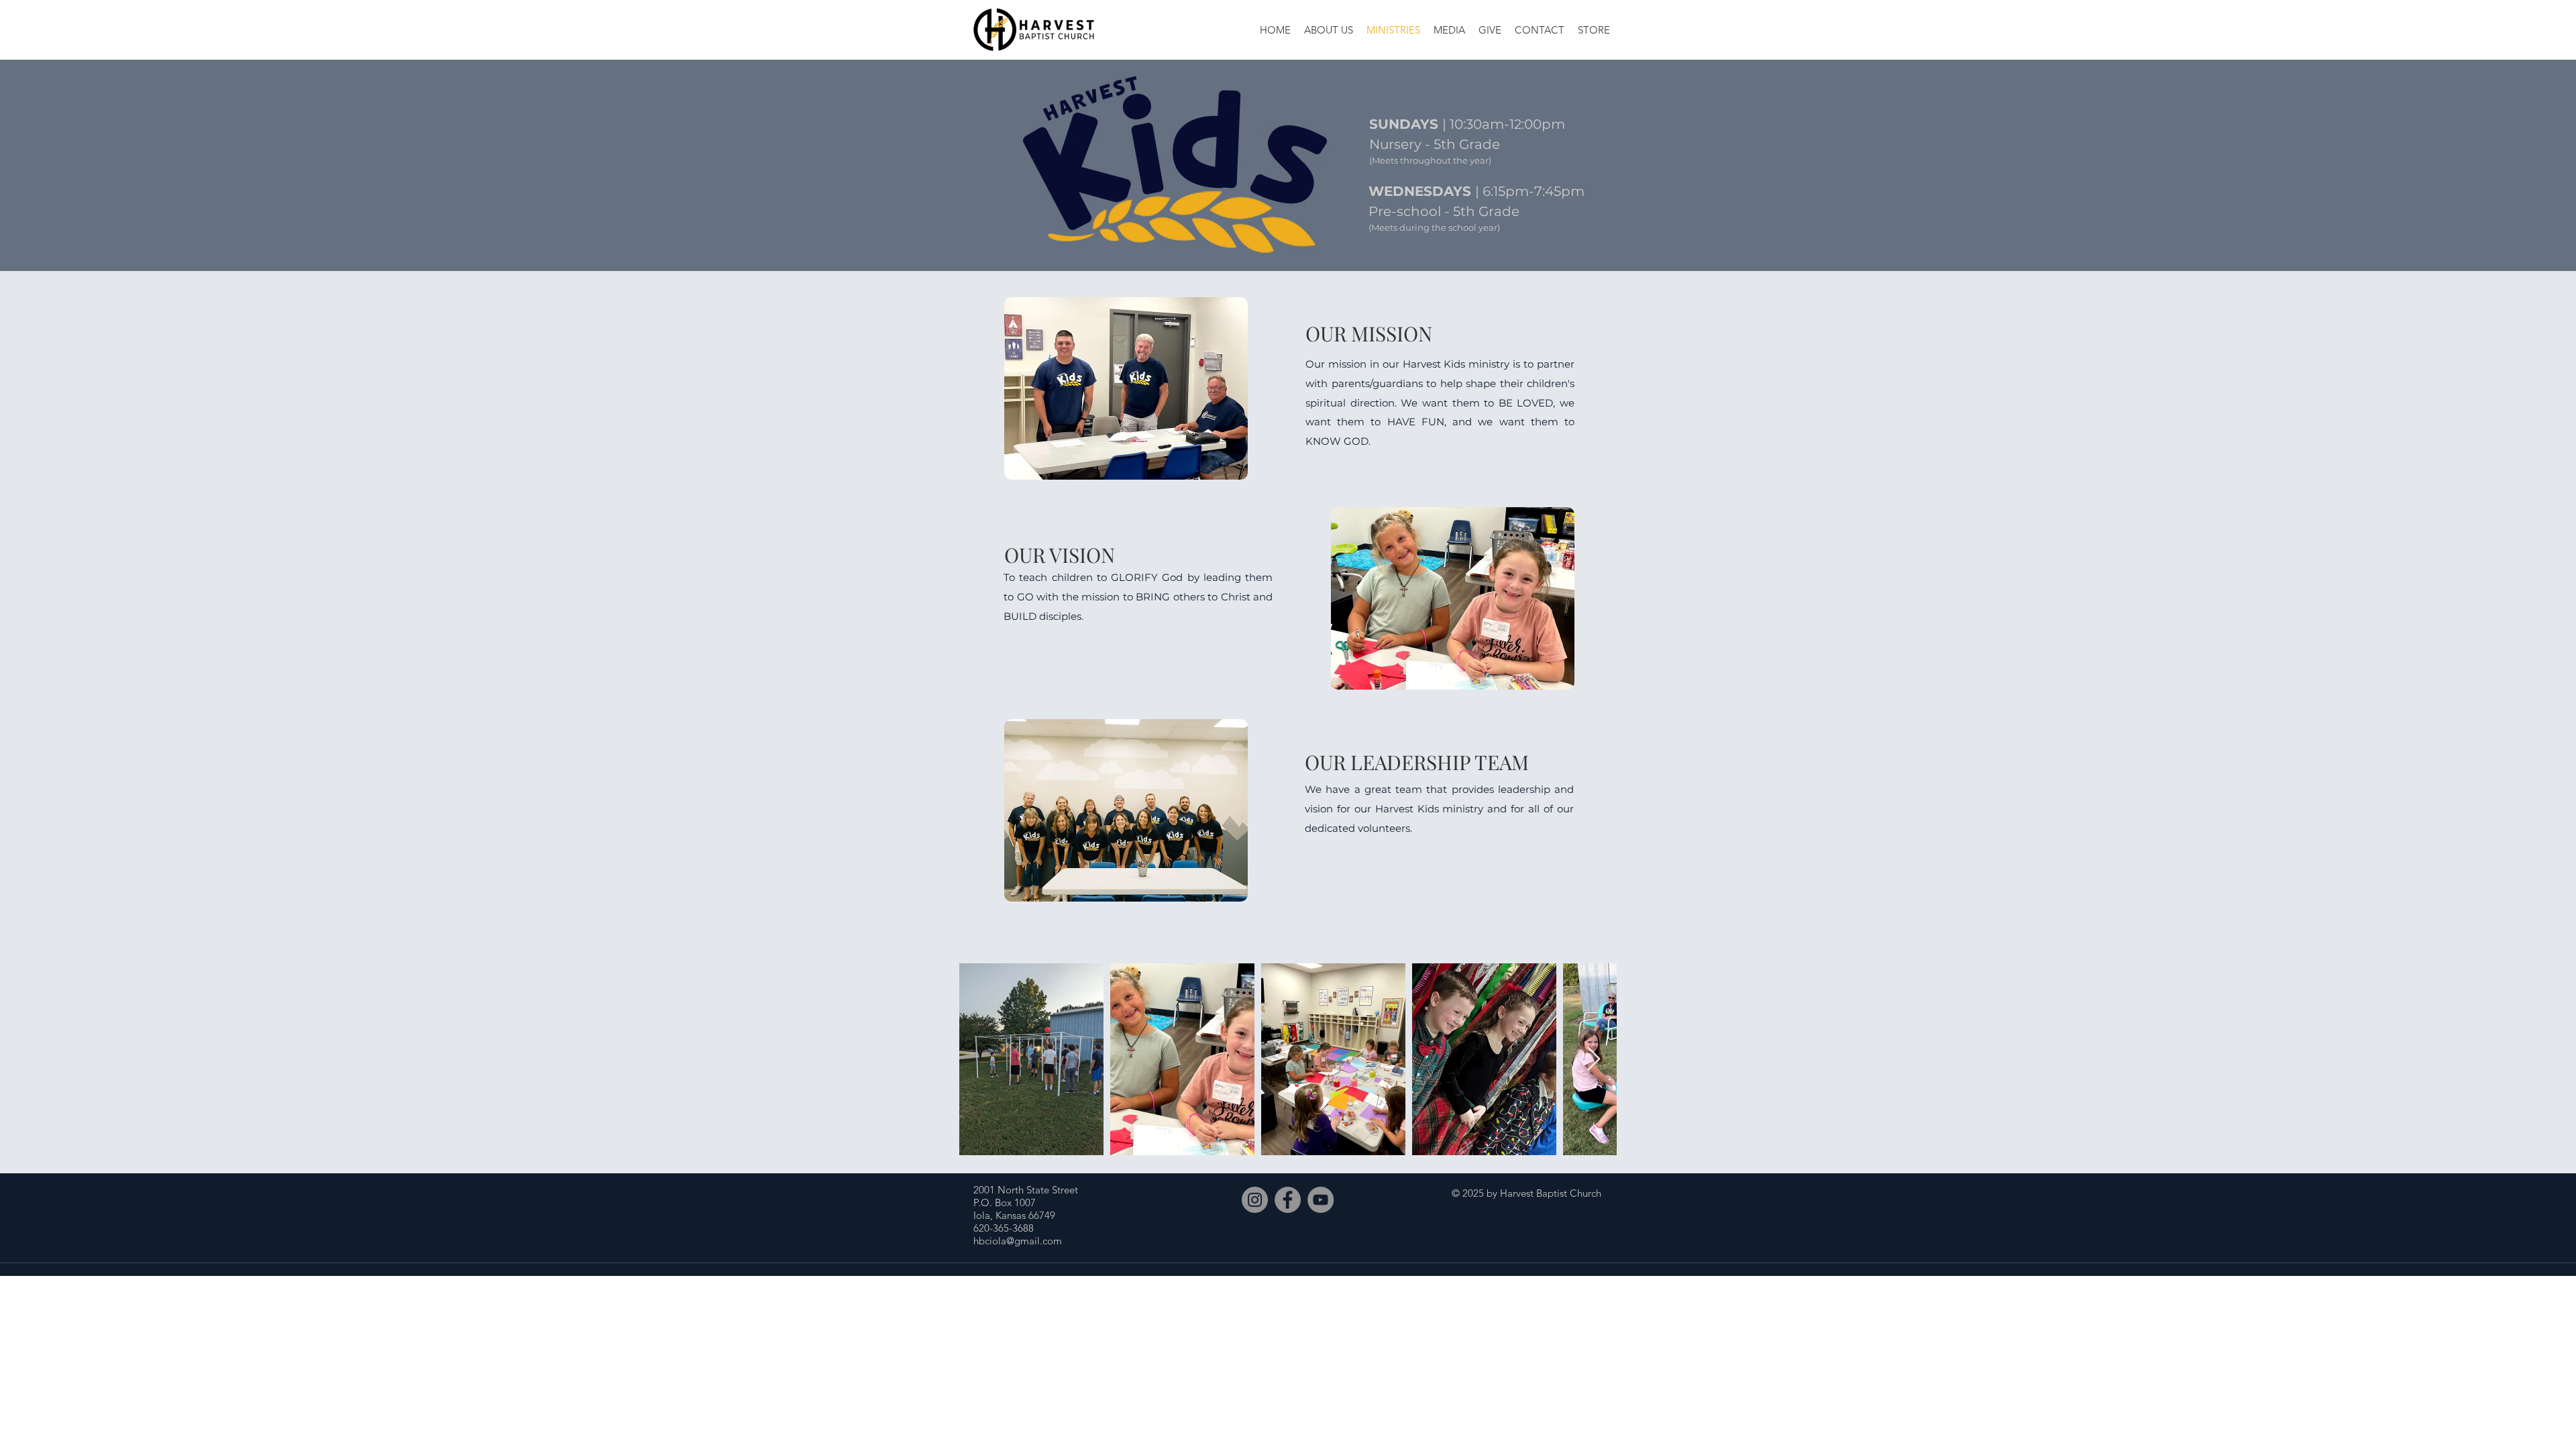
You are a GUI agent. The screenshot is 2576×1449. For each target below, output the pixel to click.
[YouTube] (1321, 1200)
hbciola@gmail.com (1018, 1241)
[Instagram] (1255, 1200)
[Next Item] (1594, 1060)
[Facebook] (1288, 1200)
